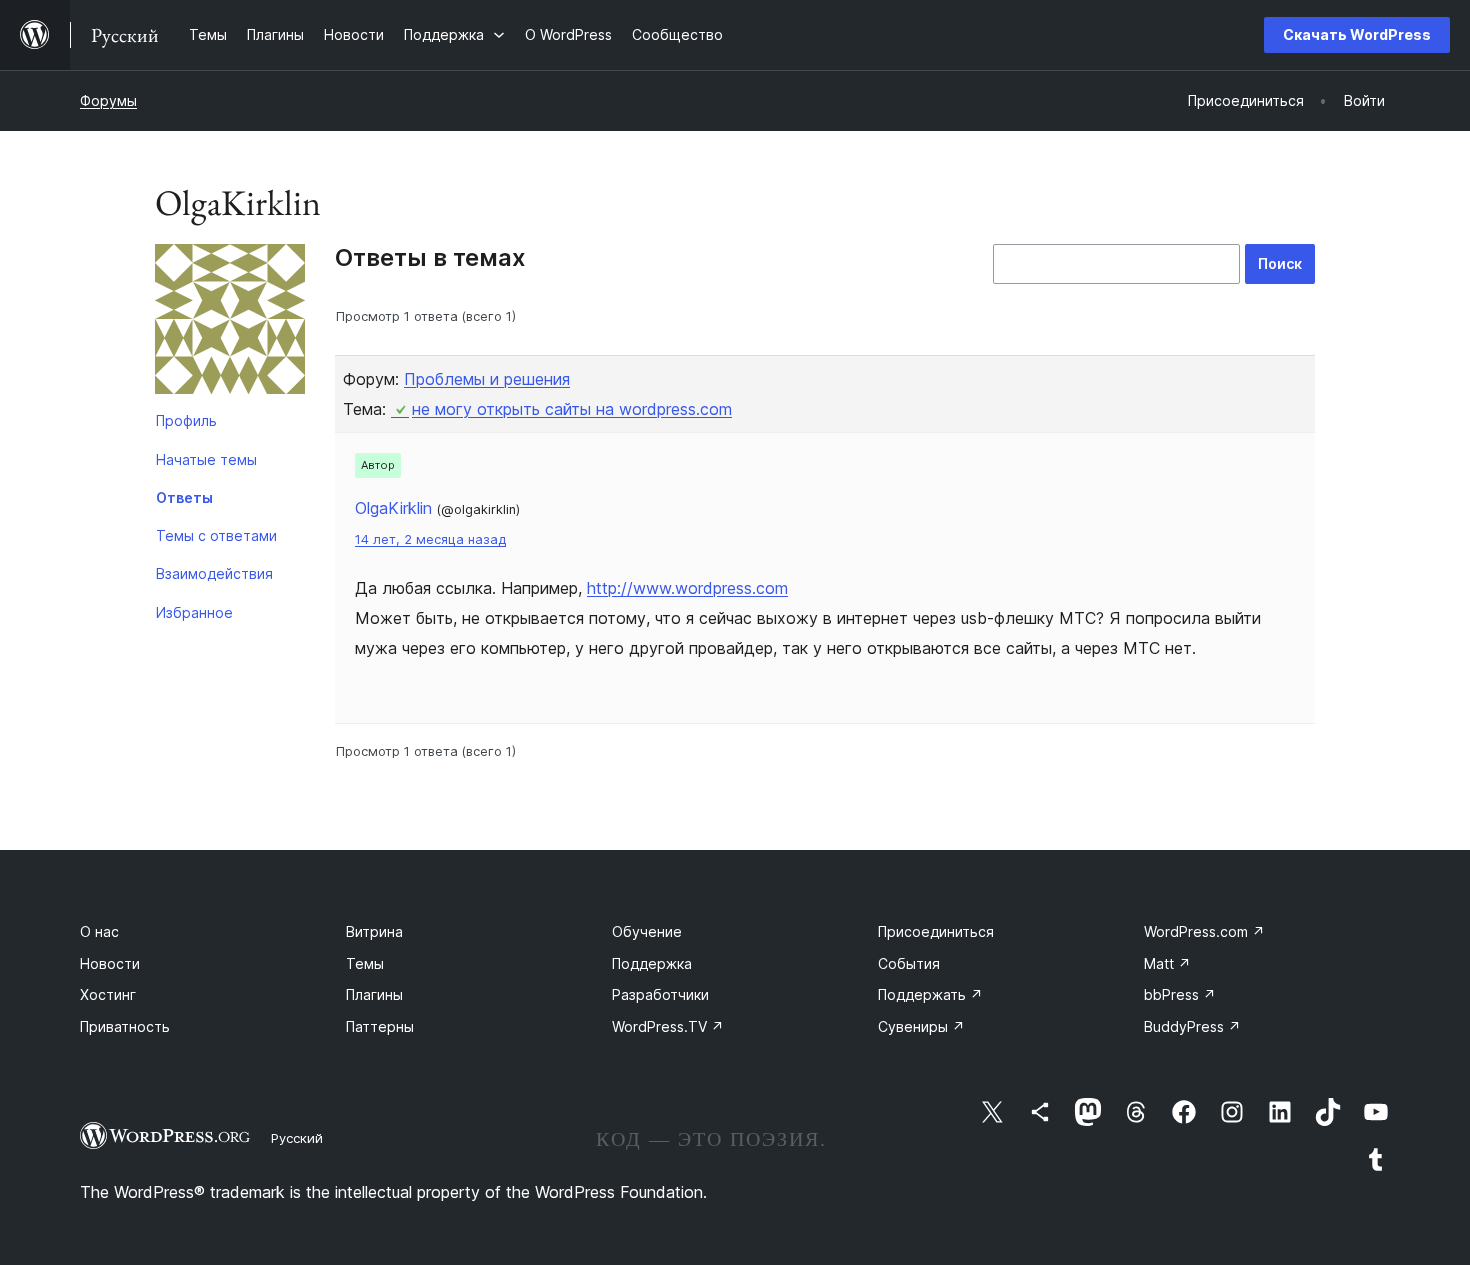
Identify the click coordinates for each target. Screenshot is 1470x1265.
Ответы (184, 497)
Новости (110, 963)
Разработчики (660, 994)
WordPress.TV (668, 1026)
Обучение (647, 931)
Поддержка (652, 963)
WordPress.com (1204, 931)
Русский (297, 1138)
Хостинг (108, 994)
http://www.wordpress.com (687, 588)
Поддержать (930, 994)
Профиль (186, 420)
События (909, 963)
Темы (365, 963)
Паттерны (380, 1026)
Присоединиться (936, 931)
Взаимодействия (214, 573)
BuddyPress (1192, 1026)
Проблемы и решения (487, 379)
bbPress (1180, 994)
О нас (99, 931)
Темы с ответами (216, 535)
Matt (1167, 963)
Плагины (374, 994)
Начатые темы (206, 459)
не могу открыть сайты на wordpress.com (572, 409)
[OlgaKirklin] (230, 323)
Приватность (125, 1026)
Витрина (374, 931)
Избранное (194, 612)
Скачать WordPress (1357, 34)
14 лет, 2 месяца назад (430, 539)
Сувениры (921, 1026)
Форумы (108, 100)
